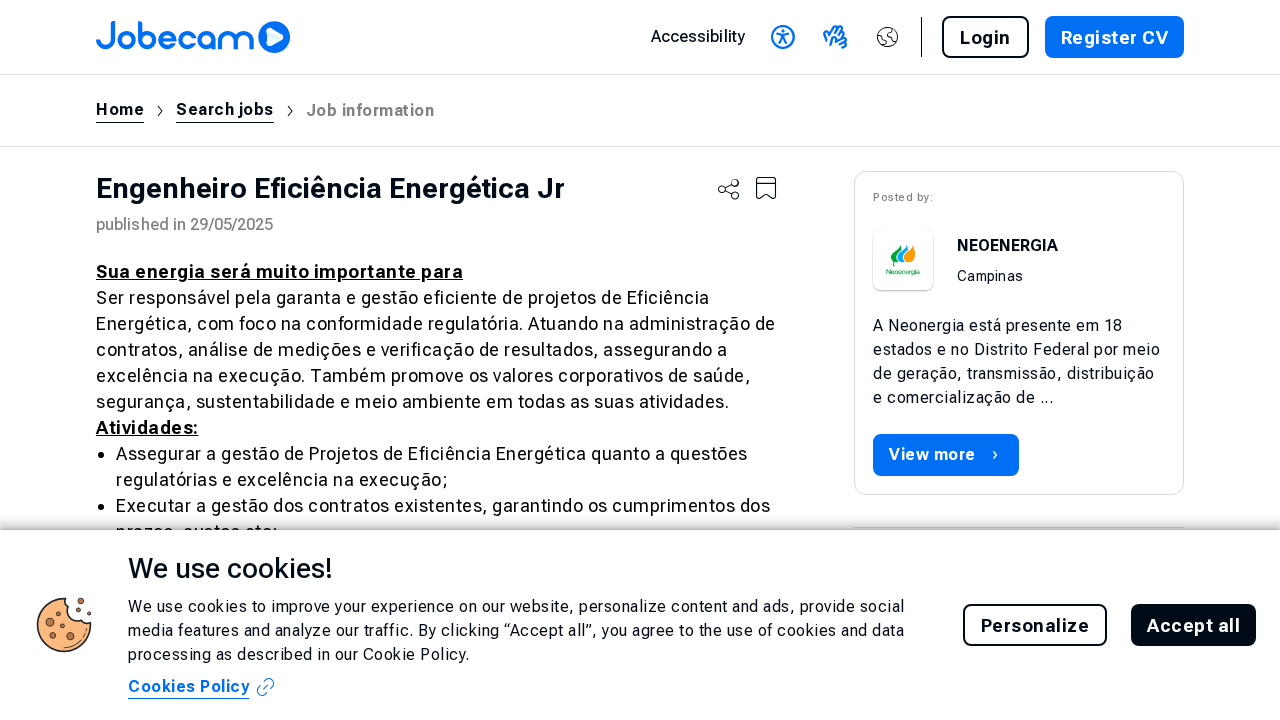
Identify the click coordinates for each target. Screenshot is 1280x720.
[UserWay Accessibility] (783, 37)
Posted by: (903, 197)
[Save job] (766, 189)
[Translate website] (887, 37)
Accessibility (698, 36)
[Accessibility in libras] (835, 37)
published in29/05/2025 (184, 224)
